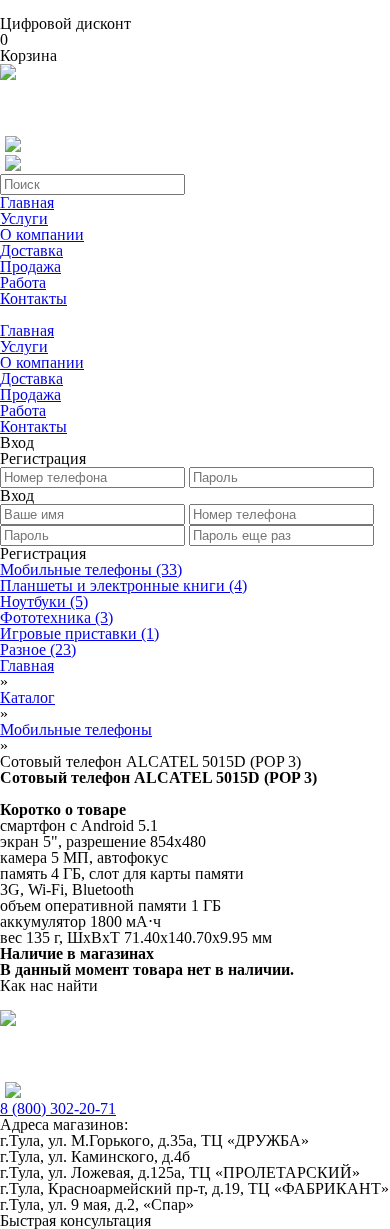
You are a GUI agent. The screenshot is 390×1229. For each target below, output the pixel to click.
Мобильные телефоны (91, 569)
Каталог (27, 697)
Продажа (30, 266)
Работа (23, 282)
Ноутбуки (44, 601)
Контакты (33, 298)
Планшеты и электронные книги (123, 585)
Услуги (24, 218)
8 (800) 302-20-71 (58, 1108)
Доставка (31, 250)
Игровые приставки (79, 633)
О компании (42, 234)
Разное (38, 649)
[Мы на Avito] (8, 74)
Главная (27, 202)
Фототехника (56, 617)
